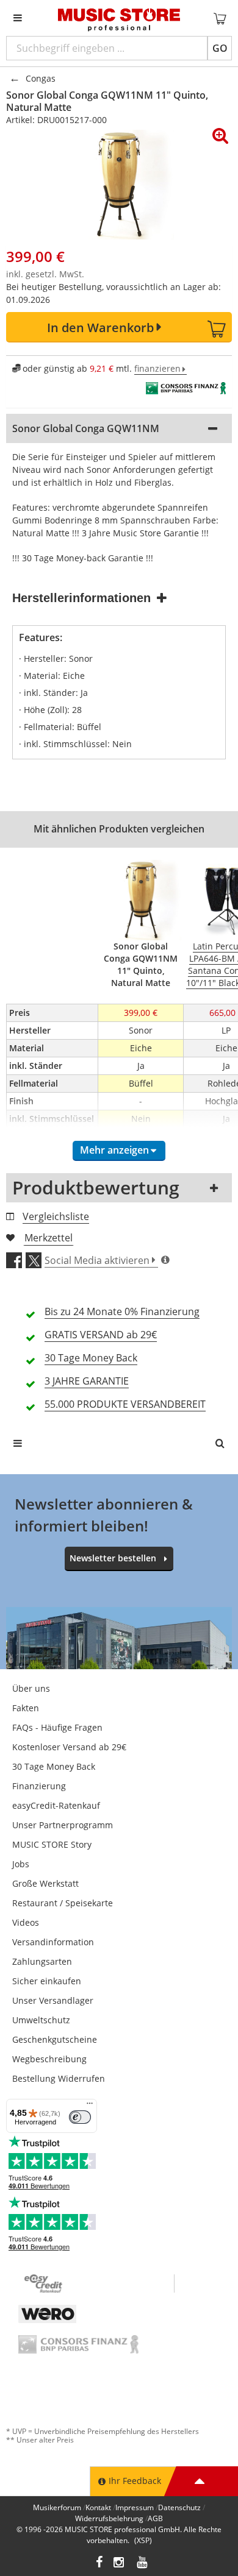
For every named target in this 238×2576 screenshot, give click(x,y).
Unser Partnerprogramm (63, 1825)
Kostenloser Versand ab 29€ (69, 1747)
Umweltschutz (41, 2020)
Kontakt (98, 2507)
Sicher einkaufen (47, 1981)
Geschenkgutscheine (55, 2039)
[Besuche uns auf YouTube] (143, 2564)
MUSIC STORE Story (52, 1844)
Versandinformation (53, 1942)
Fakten (26, 1708)
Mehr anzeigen (114, 1150)
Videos (26, 1922)
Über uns (31, 1688)
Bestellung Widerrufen (59, 2078)
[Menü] (90, 2106)
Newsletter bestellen (113, 1558)
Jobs (21, 1864)
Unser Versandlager (53, 2000)
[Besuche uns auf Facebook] (99, 2564)
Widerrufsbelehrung (109, 2518)
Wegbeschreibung (49, 2059)
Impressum (135, 2507)
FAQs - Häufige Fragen (57, 1727)
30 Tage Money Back (54, 1766)
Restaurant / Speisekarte (63, 1903)
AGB (155, 2518)
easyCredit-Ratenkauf (56, 1805)
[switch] (80, 2117)
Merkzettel (49, 1238)
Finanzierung (39, 1786)
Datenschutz (179, 2507)
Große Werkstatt (45, 1883)
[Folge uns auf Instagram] (120, 2564)
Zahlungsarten (42, 1961)
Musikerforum (57, 2507)
